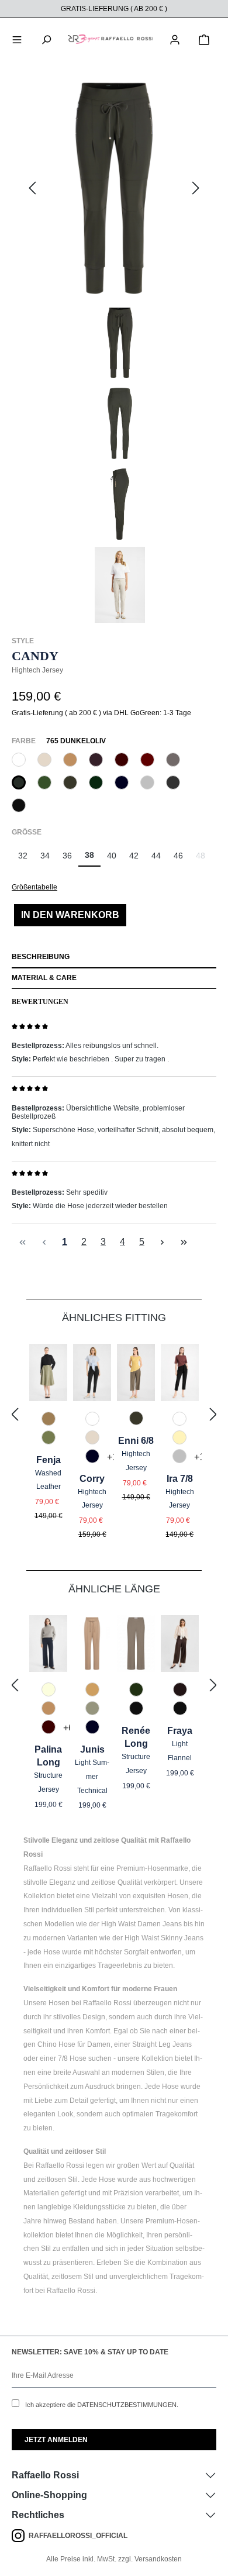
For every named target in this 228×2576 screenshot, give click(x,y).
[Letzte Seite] (184, 1242)
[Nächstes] (196, 189)
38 (89, 855)
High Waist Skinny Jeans (164, 1938)
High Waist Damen (131, 1924)
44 (156, 856)
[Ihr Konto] (175, 39)
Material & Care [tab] (44, 978)
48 (204, 859)
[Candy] (114, 188)
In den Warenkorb (70, 915)
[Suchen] (46, 39)
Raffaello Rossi (45, 2475)
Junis (92, 1749)
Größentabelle (34, 887)
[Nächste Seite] (162, 1242)
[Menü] (17, 39)
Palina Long (48, 1756)
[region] (114, 350)
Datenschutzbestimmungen (127, 2405)
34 (45, 856)
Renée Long (136, 1737)
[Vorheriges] (32, 189)
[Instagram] (20, 2536)
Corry (92, 1479)
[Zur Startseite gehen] (110, 39)
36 (67, 856)
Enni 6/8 (136, 1441)
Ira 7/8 (180, 1479)
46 (178, 856)
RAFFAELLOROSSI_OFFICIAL (78, 2536)
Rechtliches (38, 2515)
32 (23, 856)
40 (112, 856)
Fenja (49, 1460)
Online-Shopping (49, 2495)
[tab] (114, 958)
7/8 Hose (72, 2058)
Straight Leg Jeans (162, 2044)
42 (134, 856)
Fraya (180, 1731)
